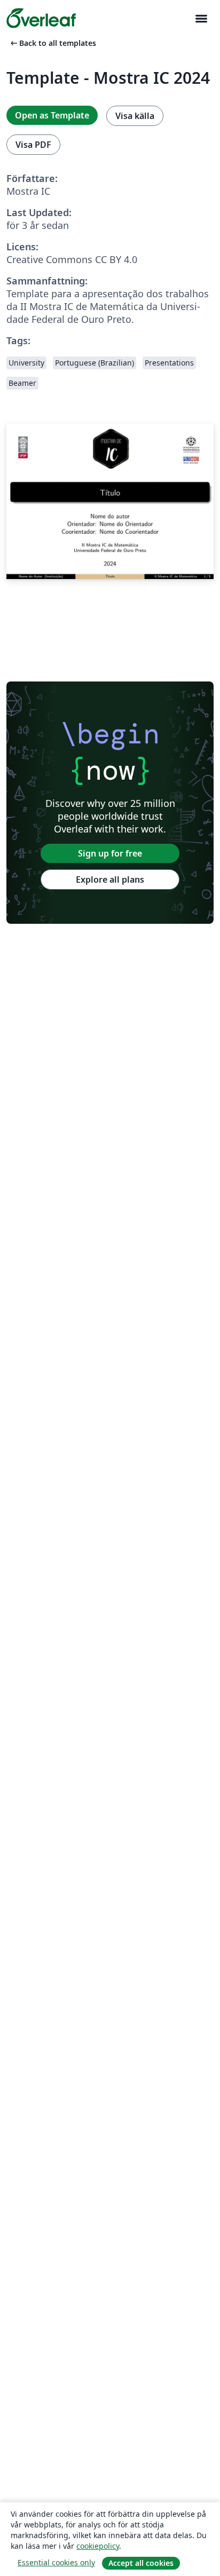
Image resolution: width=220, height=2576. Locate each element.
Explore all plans (110, 879)
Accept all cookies (141, 2563)
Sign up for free (110, 853)
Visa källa (135, 116)
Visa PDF (33, 145)
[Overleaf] (41, 18)
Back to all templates (52, 43)
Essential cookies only (56, 2562)
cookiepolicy (98, 2546)
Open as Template (52, 115)
